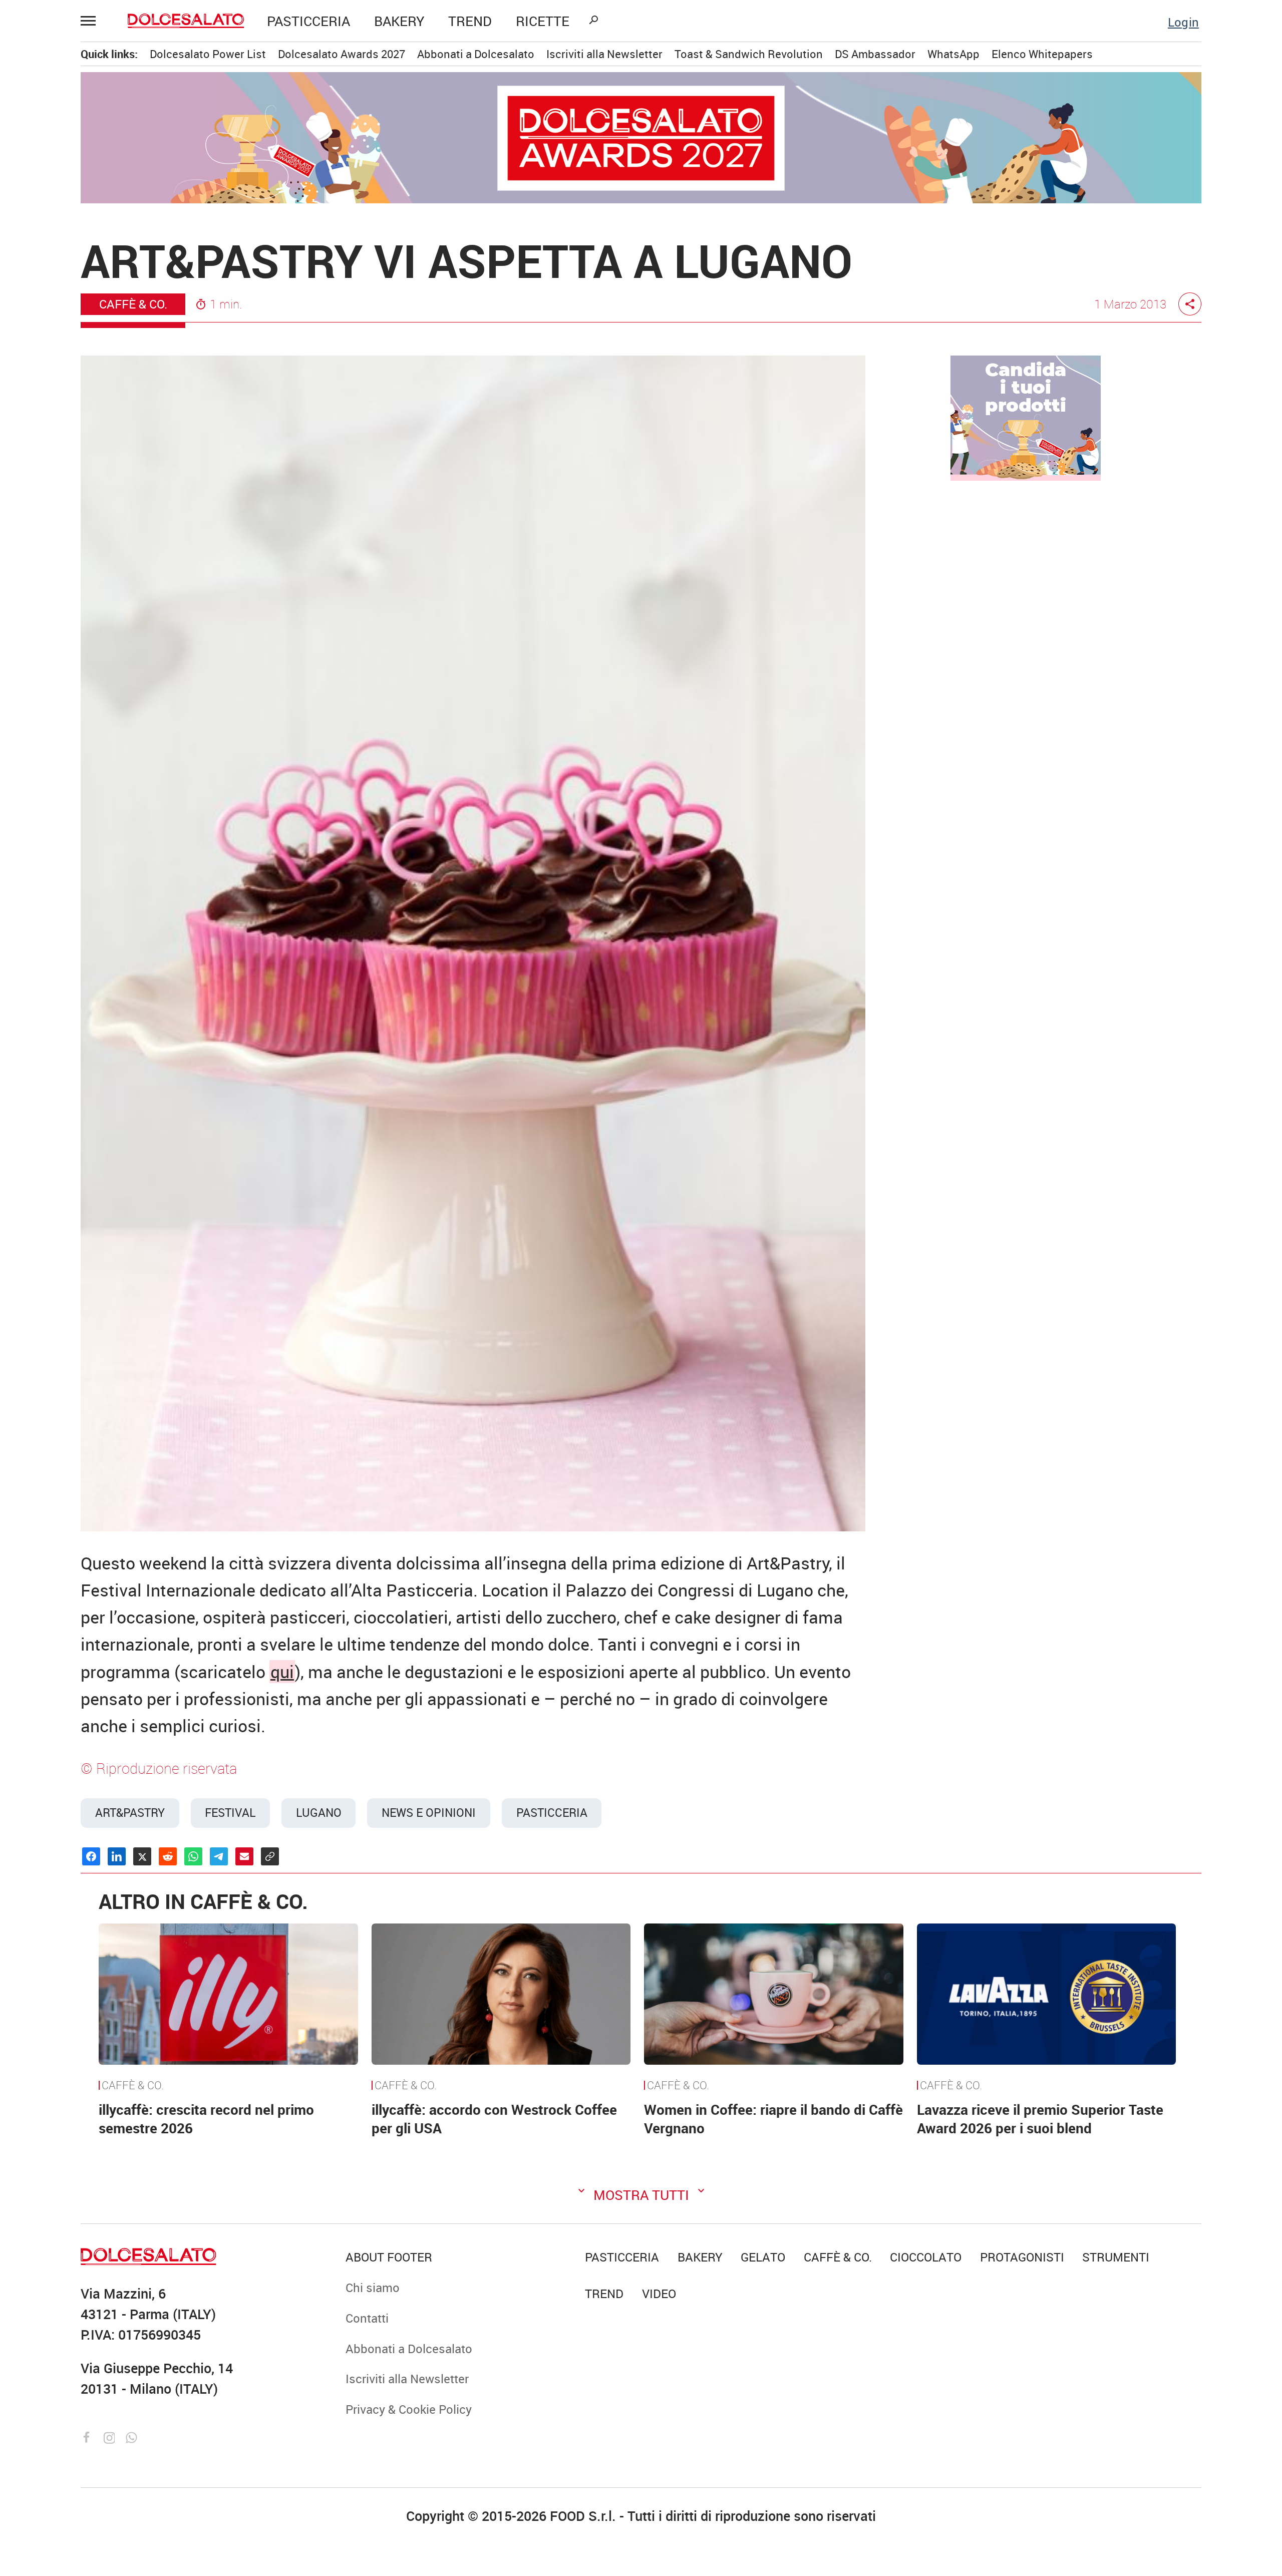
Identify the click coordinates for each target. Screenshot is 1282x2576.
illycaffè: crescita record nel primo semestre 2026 (206, 2119)
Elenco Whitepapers (1042, 54)
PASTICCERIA (308, 21)
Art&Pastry (130, 1813)
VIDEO (659, 2293)
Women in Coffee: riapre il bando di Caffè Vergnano (773, 2119)
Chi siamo (373, 2287)
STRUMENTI (1116, 2257)
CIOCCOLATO (926, 2257)
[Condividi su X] (142, 1856)
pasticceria (552, 1813)
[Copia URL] (270, 1856)
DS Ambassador (875, 54)
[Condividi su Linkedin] (117, 1856)
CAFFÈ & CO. (133, 304)
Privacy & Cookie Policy (409, 2409)
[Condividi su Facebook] (91, 1856)
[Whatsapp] (131, 2436)
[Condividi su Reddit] (168, 1856)
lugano (319, 1813)
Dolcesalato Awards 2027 (342, 54)
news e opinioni (429, 1813)
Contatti (367, 2318)
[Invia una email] (244, 1856)
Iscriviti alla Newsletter (604, 54)
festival (230, 1813)
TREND (470, 21)
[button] (93, 21)
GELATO (763, 2257)
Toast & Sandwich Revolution (749, 54)
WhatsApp (953, 54)
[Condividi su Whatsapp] (193, 1856)
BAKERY (399, 21)
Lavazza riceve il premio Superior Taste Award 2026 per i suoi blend (1040, 2119)
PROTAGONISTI (1022, 2257)
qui (282, 1672)
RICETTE (543, 21)
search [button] (593, 20)
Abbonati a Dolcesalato (476, 54)
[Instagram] (111, 2436)
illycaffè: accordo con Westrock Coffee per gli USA (494, 2119)
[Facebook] (89, 2436)
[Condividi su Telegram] (219, 1856)
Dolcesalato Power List (208, 54)
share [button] (1190, 304)
